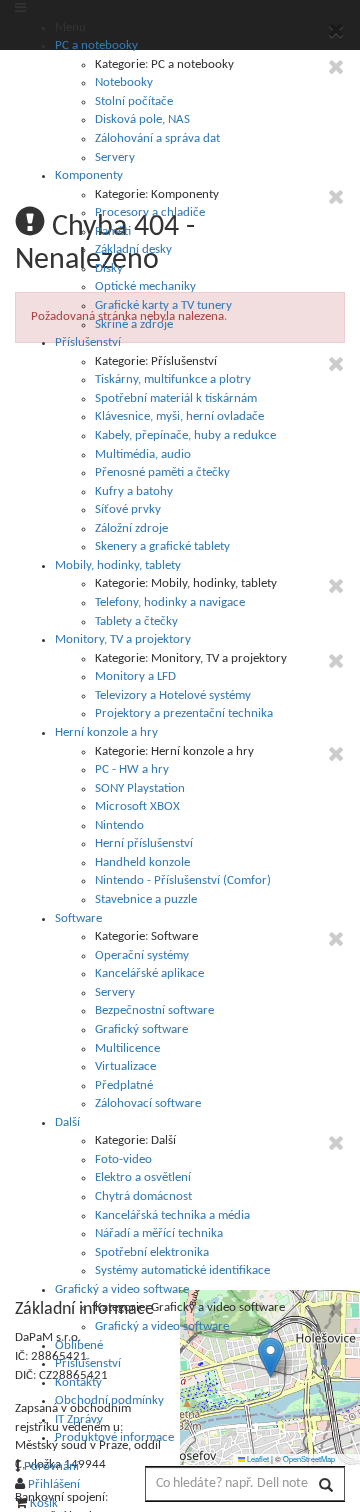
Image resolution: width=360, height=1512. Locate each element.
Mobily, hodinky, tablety (118, 565)
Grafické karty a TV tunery (163, 305)
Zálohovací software (148, 1103)
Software (78, 918)
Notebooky (124, 82)
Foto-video (123, 1159)
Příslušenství (88, 342)
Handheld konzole (142, 862)
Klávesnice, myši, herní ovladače (179, 416)
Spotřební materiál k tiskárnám (176, 398)
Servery (115, 157)
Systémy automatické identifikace (182, 1270)
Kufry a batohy (134, 491)
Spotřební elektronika (152, 1252)
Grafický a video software (122, 1289)
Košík (44, 1503)
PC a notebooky (96, 45)
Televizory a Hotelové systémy (173, 695)
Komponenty (89, 175)
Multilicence (127, 1048)
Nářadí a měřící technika (159, 1233)
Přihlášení (54, 1484)
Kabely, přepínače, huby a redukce (185, 435)
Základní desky (133, 249)
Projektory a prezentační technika (184, 713)
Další (67, 1122)
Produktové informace (114, 1437)
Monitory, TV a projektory (123, 639)
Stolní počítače (134, 101)
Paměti (113, 231)
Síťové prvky (128, 509)
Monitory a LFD (135, 676)
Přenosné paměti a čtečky (162, 472)
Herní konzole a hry (106, 732)
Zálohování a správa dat (157, 138)
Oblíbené (79, 1345)
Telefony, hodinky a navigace (170, 602)
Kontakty (78, 1382)
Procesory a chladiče (150, 212)
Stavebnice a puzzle (146, 899)
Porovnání (51, 1466)
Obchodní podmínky (109, 1400)
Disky (109, 268)
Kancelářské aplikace (149, 973)
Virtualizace (125, 1066)
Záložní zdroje (131, 528)
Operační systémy (142, 955)
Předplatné (124, 1085)
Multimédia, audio (143, 454)
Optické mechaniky (145, 286)
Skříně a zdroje (134, 324)
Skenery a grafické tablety (162, 546)
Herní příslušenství (144, 843)
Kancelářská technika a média (172, 1215)
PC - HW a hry (132, 769)
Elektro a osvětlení (143, 1177)
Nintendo (119, 825)
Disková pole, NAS (142, 119)
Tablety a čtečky (136, 621)
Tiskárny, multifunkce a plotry (173, 379)
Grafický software (141, 1029)
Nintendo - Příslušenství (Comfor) (183, 880)
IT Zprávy (79, 1419)
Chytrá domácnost (143, 1196)
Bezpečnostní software (154, 1010)
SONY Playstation (140, 788)
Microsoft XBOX (137, 806)
